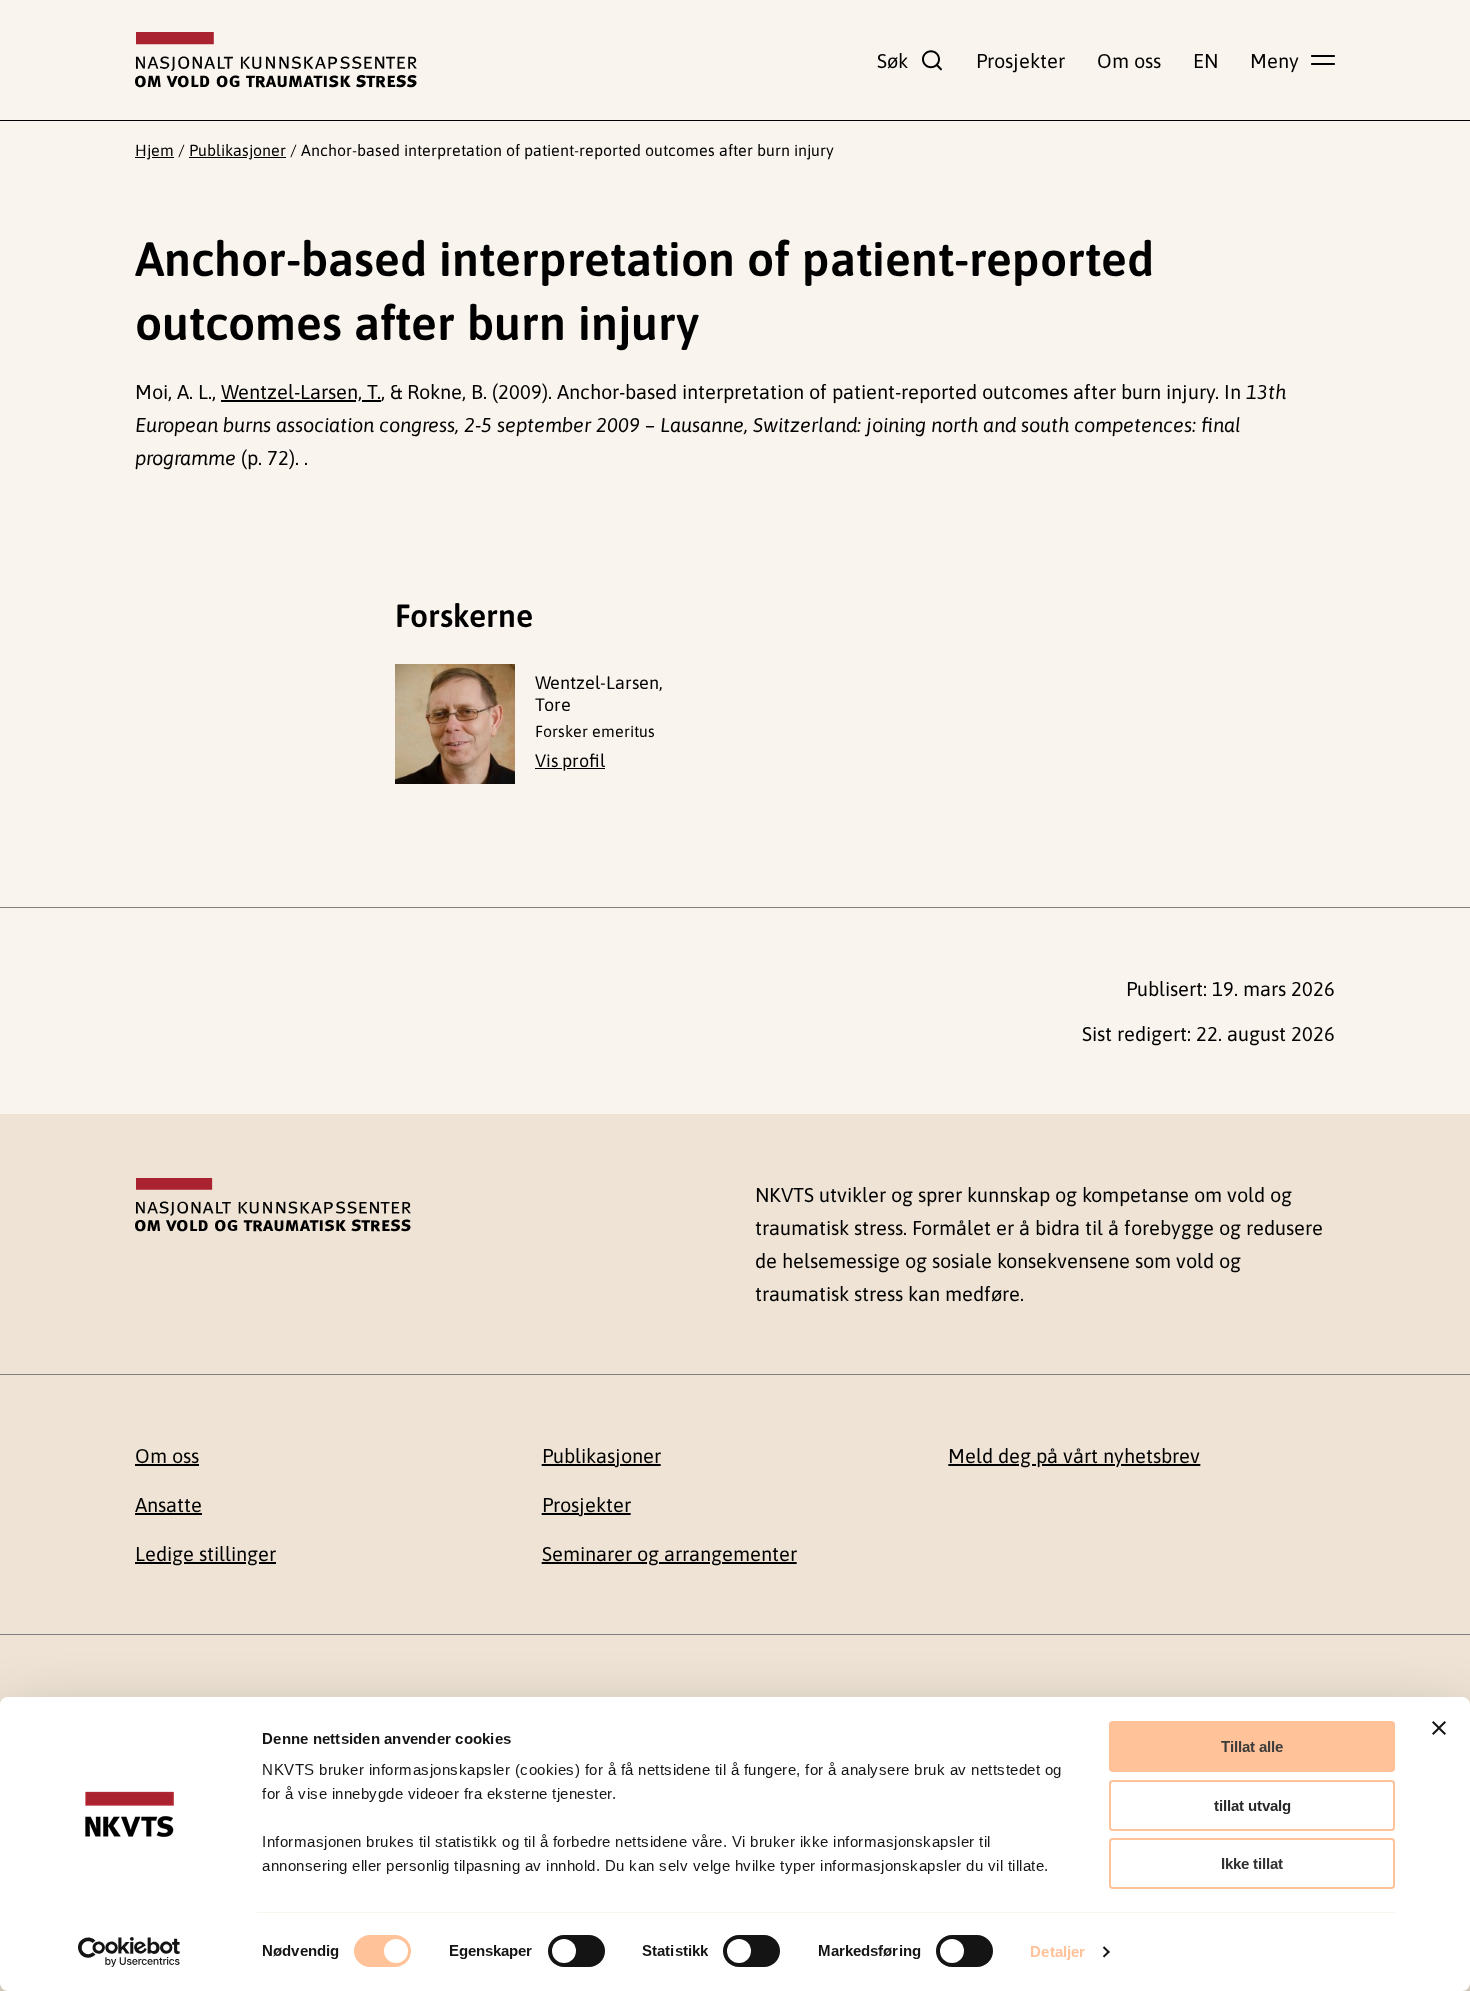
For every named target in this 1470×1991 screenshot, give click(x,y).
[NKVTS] (276, 60)
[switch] (576, 1951)
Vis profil (570, 760)
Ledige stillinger (205, 1553)
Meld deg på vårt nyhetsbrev (1074, 1455)
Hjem (154, 150)
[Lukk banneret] (1439, 1728)
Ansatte (168, 1504)
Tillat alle (1252, 1746)
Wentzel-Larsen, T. (301, 391)
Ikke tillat (1252, 1863)
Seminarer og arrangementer (669, 1553)
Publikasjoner (237, 150)
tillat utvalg (1252, 1805)
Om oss (1129, 60)
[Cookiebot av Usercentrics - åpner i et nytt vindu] (129, 1952)
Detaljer (1057, 1951)
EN (1205, 60)
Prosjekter (1020, 60)
